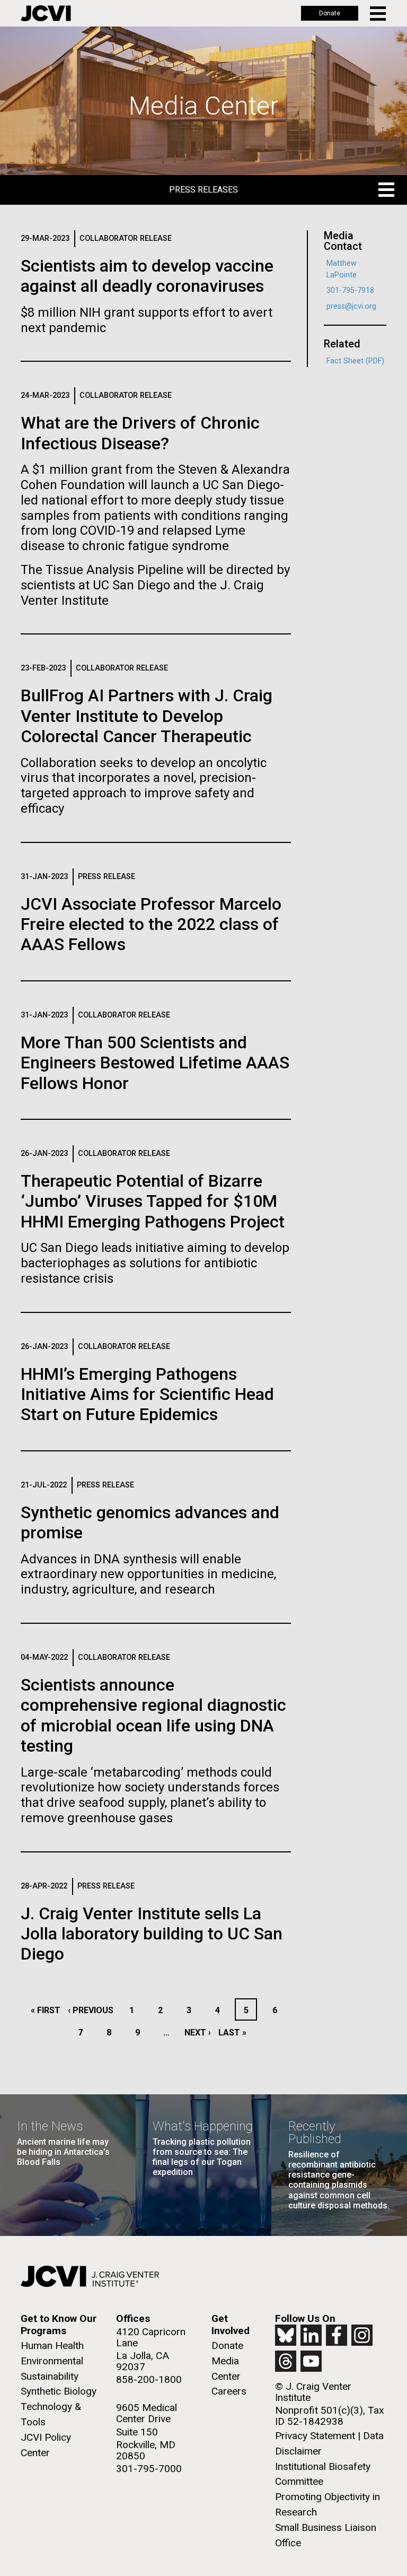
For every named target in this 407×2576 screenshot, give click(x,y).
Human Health (52, 2346)
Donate (330, 13)
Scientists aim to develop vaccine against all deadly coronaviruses (147, 276)
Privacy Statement (315, 2436)
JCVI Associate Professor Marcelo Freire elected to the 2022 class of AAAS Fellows (151, 924)
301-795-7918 (350, 290)
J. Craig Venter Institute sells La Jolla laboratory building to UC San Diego (152, 1934)
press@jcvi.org (351, 306)
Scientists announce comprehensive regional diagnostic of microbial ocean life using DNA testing (153, 1715)
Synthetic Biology (59, 2391)
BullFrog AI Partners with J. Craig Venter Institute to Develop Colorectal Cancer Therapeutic (147, 716)
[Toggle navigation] (379, 14)
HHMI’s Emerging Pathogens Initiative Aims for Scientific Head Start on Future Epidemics (147, 1394)
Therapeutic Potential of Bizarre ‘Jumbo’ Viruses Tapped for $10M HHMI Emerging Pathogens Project (153, 1201)
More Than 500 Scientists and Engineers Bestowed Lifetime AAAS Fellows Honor (155, 1063)
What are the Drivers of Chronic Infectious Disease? (140, 433)
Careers (229, 2391)
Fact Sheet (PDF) (355, 361)
